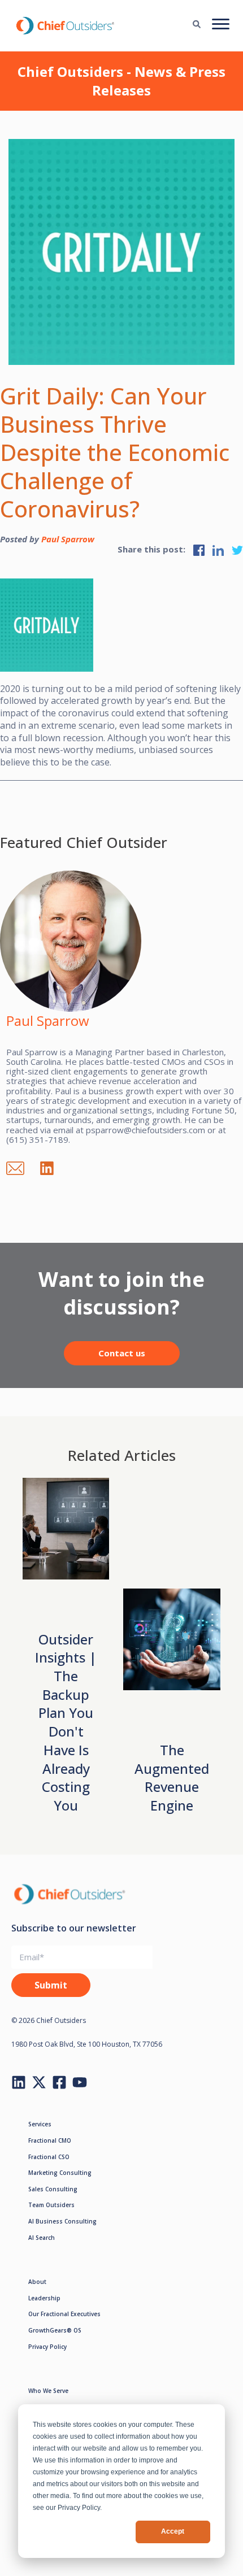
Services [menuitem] (40, 2124)
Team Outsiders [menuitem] (51, 2205)
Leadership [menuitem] (44, 2298)
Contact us (122, 1353)
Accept (173, 2531)
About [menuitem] (37, 2282)
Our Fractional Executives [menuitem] (64, 2314)
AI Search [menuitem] (42, 2238)
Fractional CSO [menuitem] (49, 2157)
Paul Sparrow (68, 539)
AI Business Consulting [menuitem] (62, 2221)
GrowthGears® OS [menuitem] (55, 2330)
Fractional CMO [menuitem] (50, 2140)
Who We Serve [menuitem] (48, 2391)
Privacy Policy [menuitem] (47, 2347)
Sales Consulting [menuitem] (53, 2189)
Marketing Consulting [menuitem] (60, 2173)
